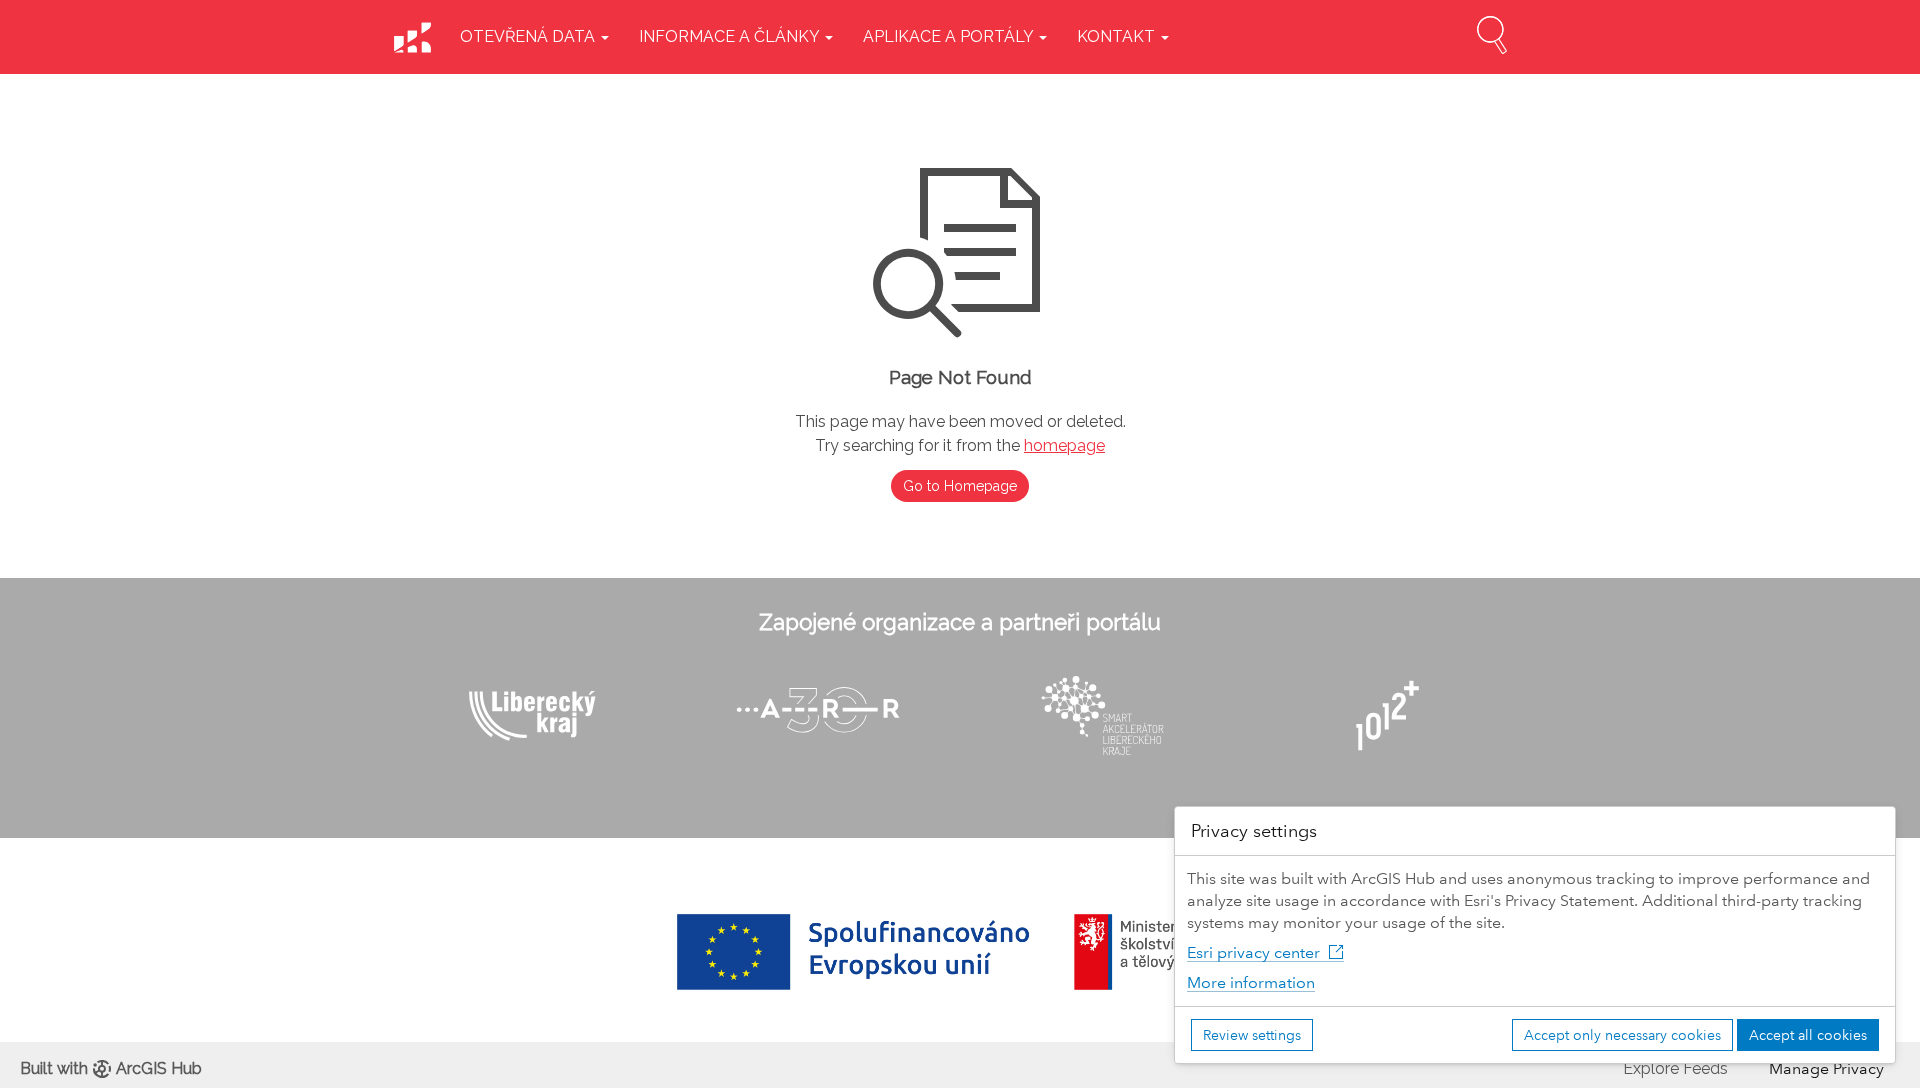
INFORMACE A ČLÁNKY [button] (731, 36)
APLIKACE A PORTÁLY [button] (950, 36)
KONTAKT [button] (1118, 36)
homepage (1064, 445)
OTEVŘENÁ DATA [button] (529, 36)
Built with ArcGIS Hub (111, 1068)
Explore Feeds (1675, 1068)
